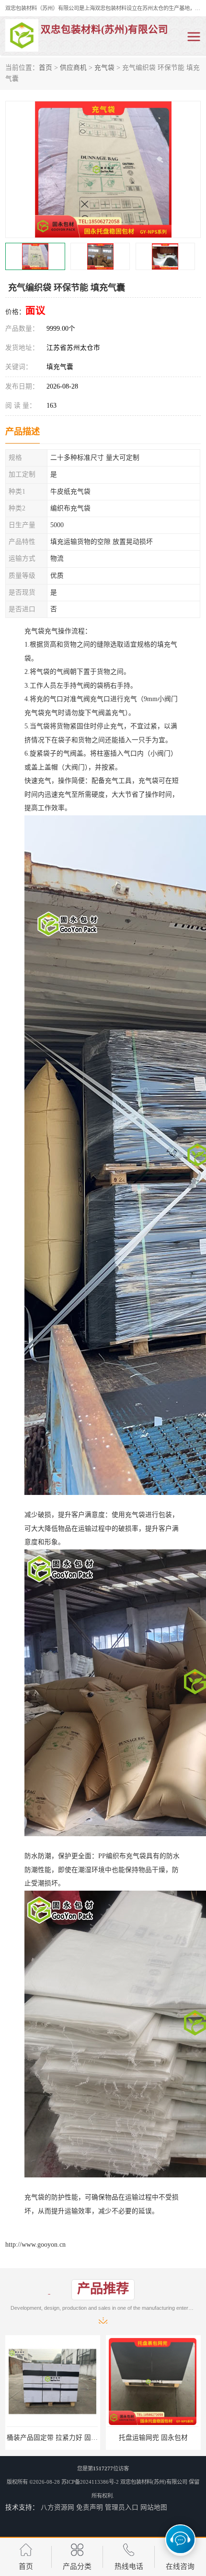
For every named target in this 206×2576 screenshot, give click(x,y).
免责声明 (90, 2507)
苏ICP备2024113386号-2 (90, 2482)
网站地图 (154, 2507)
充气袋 (104, 68)
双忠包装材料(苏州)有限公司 (154, 2482)
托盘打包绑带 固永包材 (153, 2438)
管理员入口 (122, 2507)
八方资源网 (57, 2507)
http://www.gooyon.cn (35, 2245)
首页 (46, 68)
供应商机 (73, 68)
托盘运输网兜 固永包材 (53, 2438)
